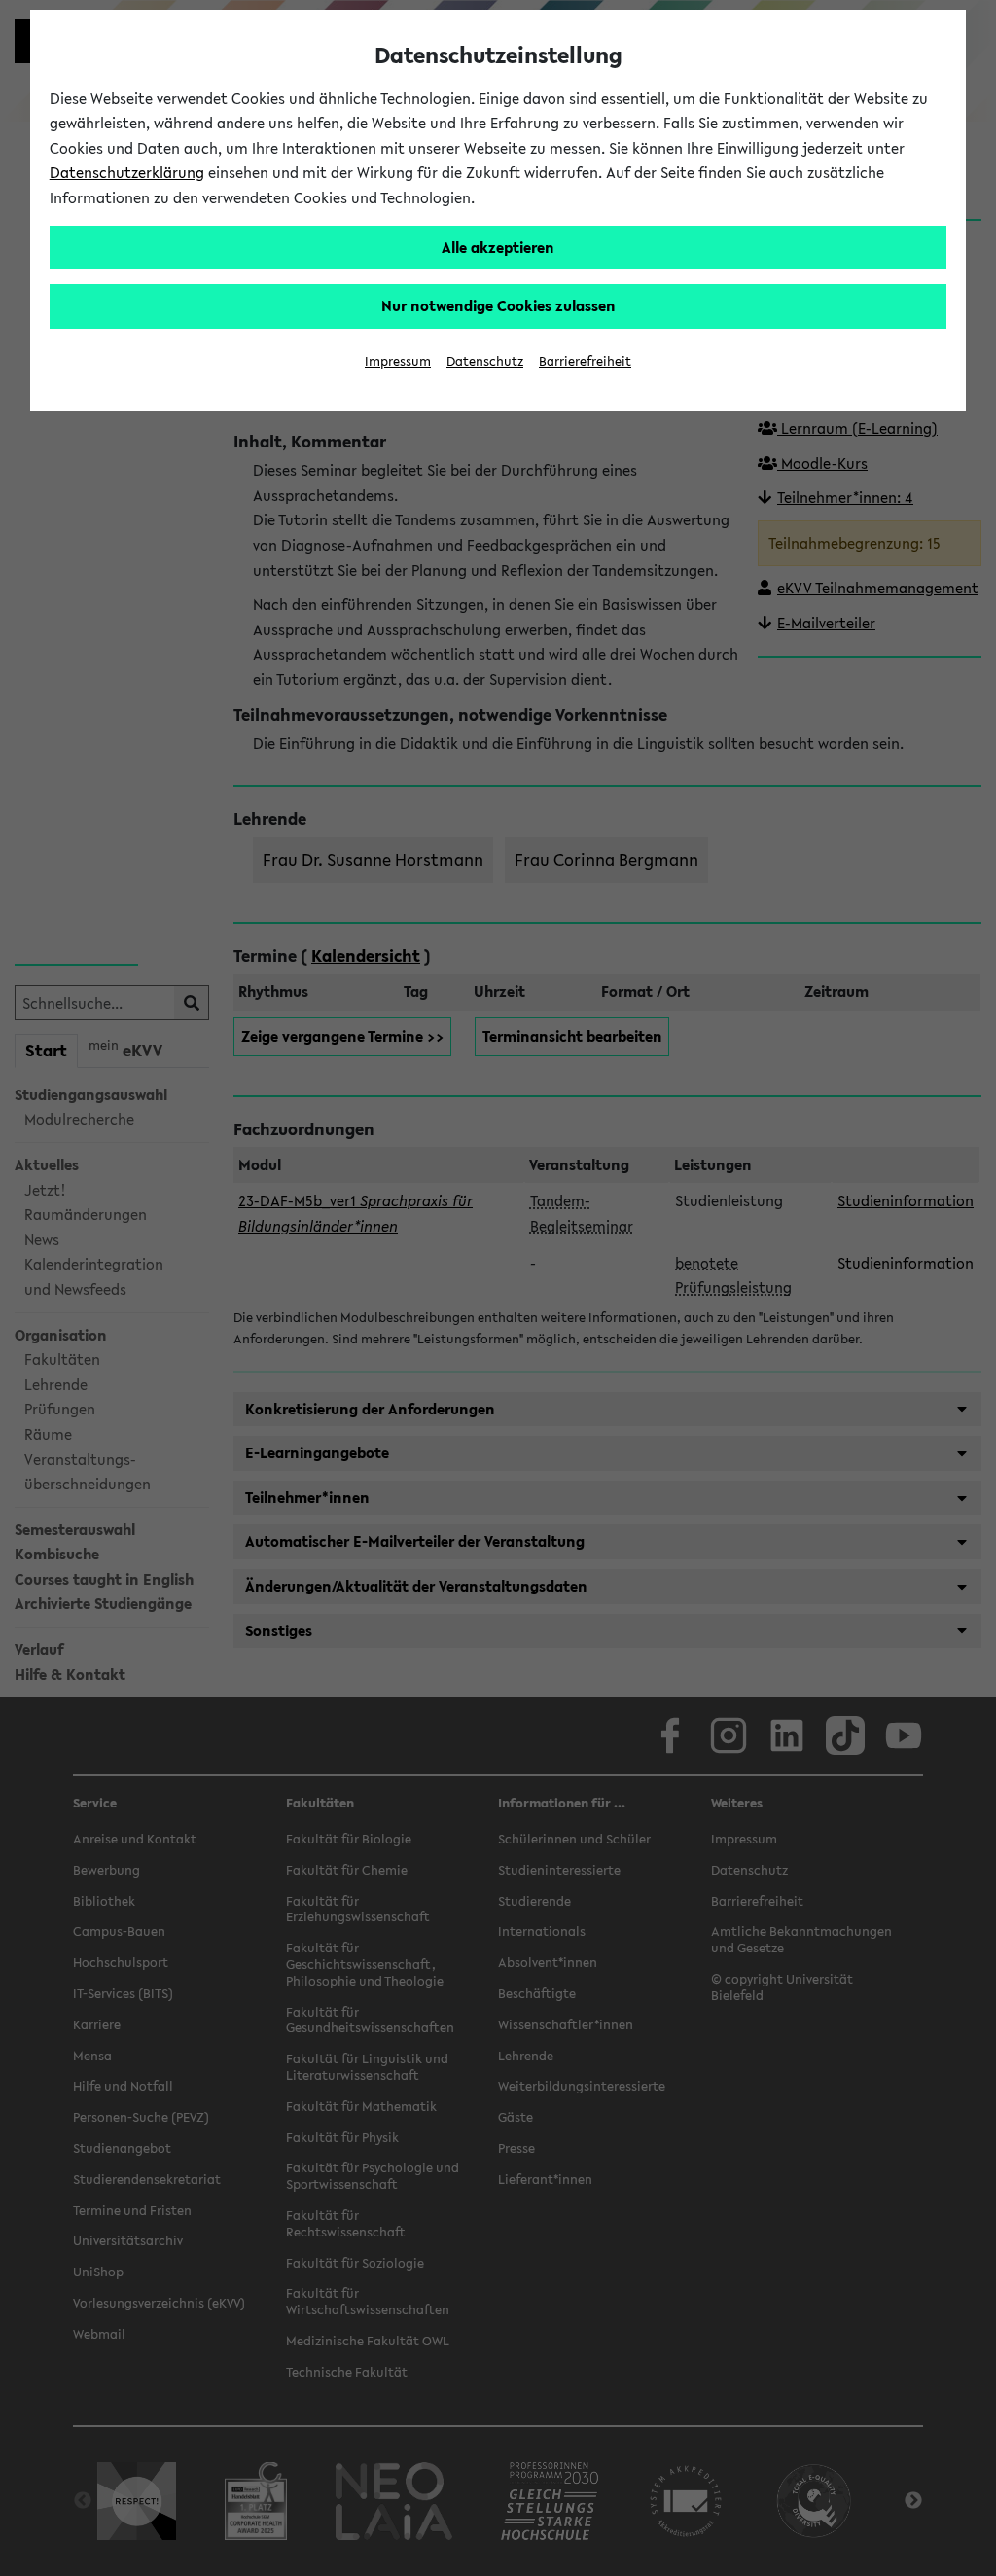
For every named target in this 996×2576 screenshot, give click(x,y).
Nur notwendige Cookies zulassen (498, 305)
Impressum (398, 361)
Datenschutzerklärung (127, 172)
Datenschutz (485, 361)
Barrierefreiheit (585, 361)
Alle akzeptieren (498, 247)
